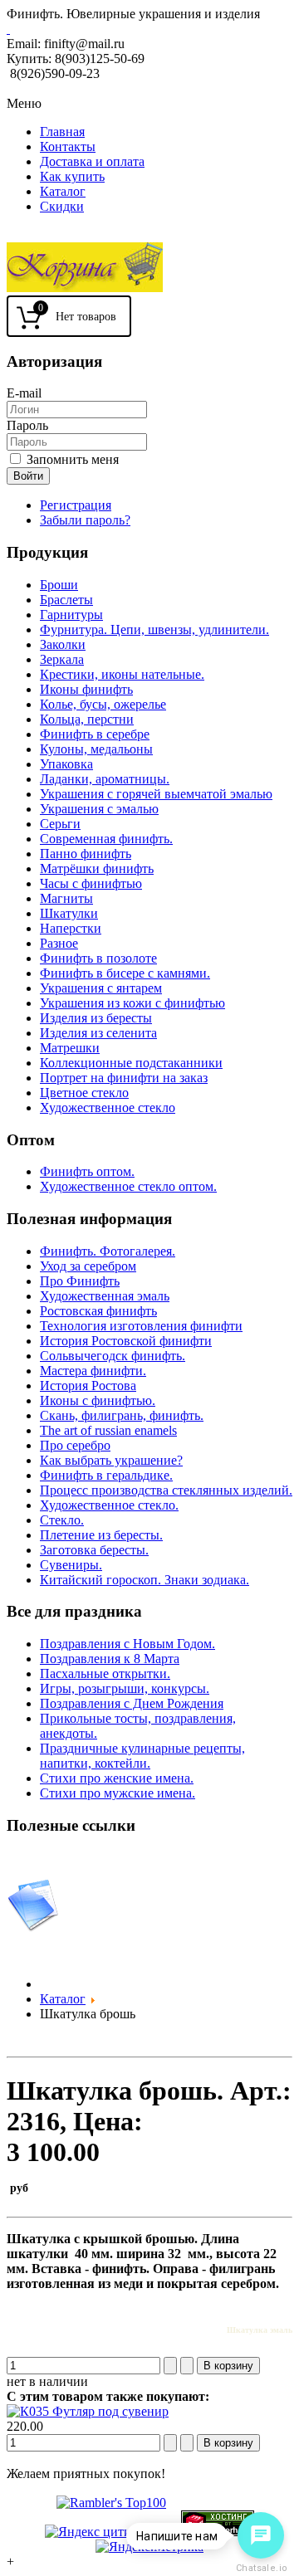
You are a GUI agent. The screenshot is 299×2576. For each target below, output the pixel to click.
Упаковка (66, 764)
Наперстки (71, 928)
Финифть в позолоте (98, 958)
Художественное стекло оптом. (128, 1186)
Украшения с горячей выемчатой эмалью (156, 794)
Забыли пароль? (85, 520)
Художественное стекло (108, 1107)
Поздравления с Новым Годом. (127, 1644)
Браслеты (66, 600)
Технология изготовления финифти (141, 1326)
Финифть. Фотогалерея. (108, 1251)
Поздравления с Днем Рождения (132, 1703)
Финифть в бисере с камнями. (125, 973)
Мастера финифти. (93, 1371)
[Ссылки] (33, 1927)
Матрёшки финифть (97, 868)
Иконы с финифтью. (98, 1400)
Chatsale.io (261, 2568)
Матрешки (70, 1048)
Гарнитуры (71, 615)
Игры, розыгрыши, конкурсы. (125, 1688)
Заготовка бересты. (94, 1550)
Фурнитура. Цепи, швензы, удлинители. (154, 629)
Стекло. (62, 1520)
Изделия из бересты (96, 1018)
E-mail (24, 393)
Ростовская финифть (98, 1311)
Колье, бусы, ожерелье (103, 704)
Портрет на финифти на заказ (124, 1078)
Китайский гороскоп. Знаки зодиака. (145, 1580)
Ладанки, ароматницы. (105, 779)
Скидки (62, 206)
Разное (59, 943)
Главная (62, 132)
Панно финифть (86, 854)
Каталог (63, 191)
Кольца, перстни (87, 719)
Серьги (60, 824)
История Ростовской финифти (126, 1341)
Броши (59, 585)
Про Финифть (80, 1281)
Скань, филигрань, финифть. (122, 1415)
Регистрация (76, 505)
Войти (28, 476)
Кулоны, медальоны (96, 749)
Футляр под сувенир (109, 2411)
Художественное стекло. (109, 1505)
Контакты (68, 146)
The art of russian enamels (108, 1430)
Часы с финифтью (91, 883)
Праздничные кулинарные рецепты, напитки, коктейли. (142, 1756)
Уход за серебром (88, 1266)
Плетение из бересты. (101, 1535)
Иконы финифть (86, 689)
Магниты (66, 898)
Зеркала (62, 659)
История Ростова (88, 1386)
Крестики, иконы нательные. (122, 674)
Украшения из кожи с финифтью (132, 1003)
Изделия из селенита (98, 1033)
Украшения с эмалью (99, 809)
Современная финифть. (106, 839)
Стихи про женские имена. (117, 1778)
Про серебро (75, 1445)
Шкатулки (69, 913)
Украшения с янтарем (101, 988)
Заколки (63, 644)
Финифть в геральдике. (106, 1475)
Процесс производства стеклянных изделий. (166, 1490)
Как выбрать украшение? (111, 1460)
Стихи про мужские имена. (118, 1793)
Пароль (27, 425)
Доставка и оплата (92, 161)
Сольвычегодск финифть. (113, 1356)
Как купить (72, 176)
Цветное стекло (84, 1093)
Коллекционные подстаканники (131, 1063)
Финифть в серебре (95, 734)
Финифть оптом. (87, 1171)
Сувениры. (71, 1565)
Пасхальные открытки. (105, 1673)
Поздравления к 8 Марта (110, 1659)
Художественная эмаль (105, 1296)
